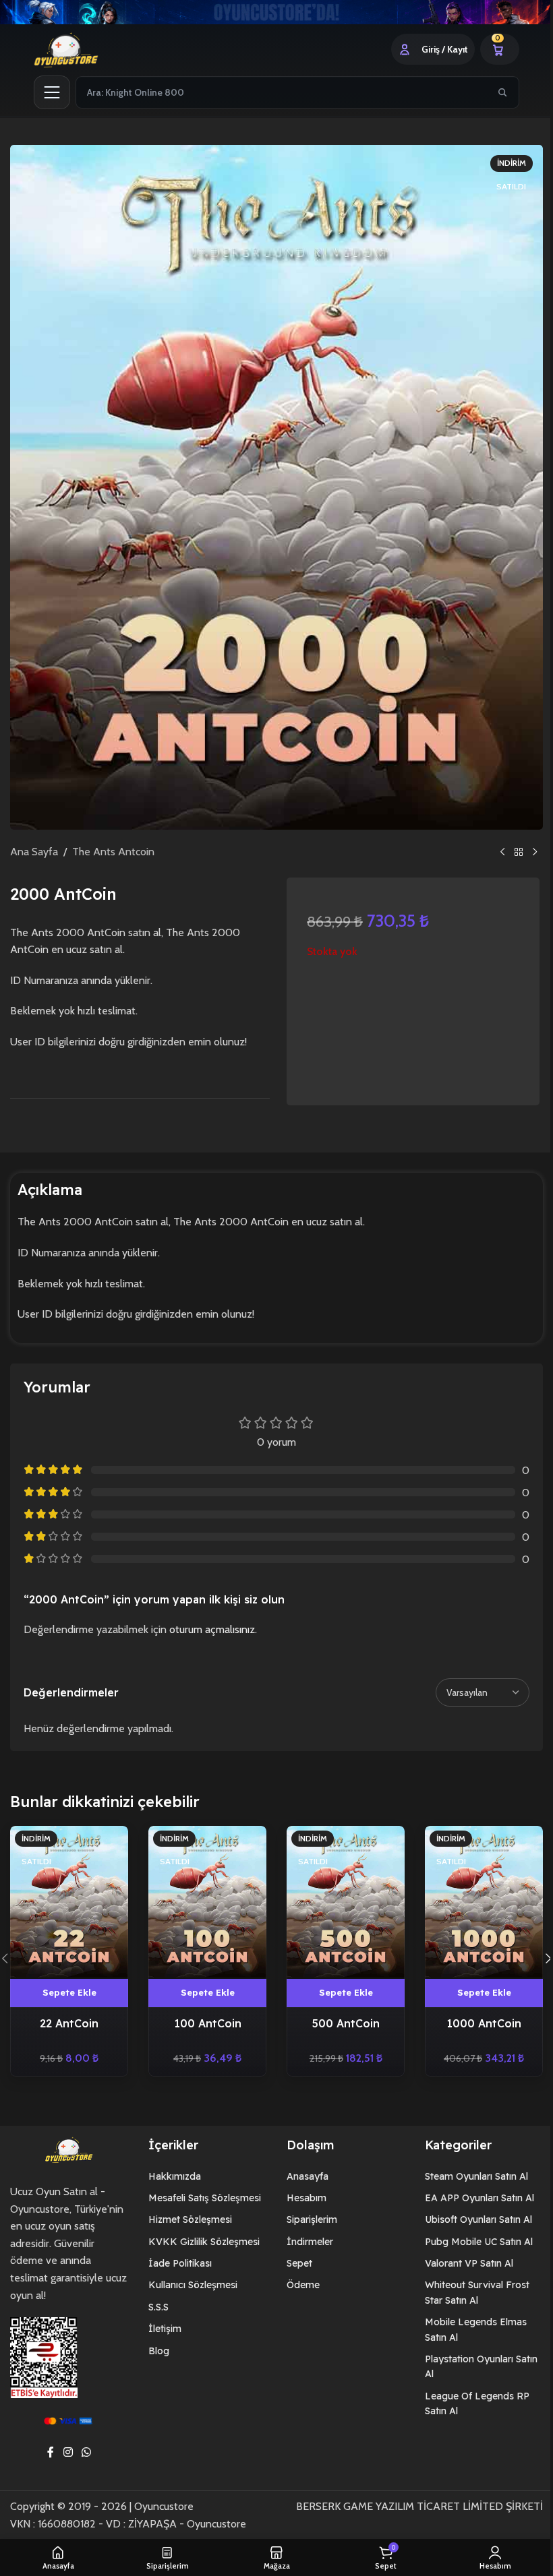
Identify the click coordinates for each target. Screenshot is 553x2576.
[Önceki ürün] (498, 852)
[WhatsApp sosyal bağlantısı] (81, 2449)
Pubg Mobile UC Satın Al (473, 2238)
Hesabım (301, 2194)
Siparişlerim (307, 2216)
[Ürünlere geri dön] (514, 852)
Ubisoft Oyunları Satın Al (473, 2216)
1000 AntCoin (475, 2019)
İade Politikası (175, 2260)
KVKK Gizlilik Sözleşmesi (199, 2238)
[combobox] (278, 92)
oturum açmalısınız (212, 1629)
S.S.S (154, 2303)
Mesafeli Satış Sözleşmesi (200, 2194)
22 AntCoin (68, 2019)
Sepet (294, 2260)
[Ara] (498, 92)
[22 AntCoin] (68, 1899)
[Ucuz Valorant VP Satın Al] (271, 12)
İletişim (160, 2325)
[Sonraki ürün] (530, 852)
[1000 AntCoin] (475, 1899)
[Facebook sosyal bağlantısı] (46, 2449)
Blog (154, 2347)
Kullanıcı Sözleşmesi (188, 2281)
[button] (538, 1957)
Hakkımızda (170, 2172)
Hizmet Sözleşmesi (185, 2216)
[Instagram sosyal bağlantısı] (63, 2449)
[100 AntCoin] (203, 1899)
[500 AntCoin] (340, 1899)
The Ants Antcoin (109, 852)
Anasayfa (302, 2172)
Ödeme (298, 2281)
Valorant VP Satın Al (464, 2260)
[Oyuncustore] (78, 49)
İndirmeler (304, 2238)
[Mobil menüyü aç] (47, 92)
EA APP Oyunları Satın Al (474, 2194)
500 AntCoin (339, 2019)
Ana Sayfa (29, 852)
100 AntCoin (204, 2019)
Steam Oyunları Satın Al (471, 2172)
